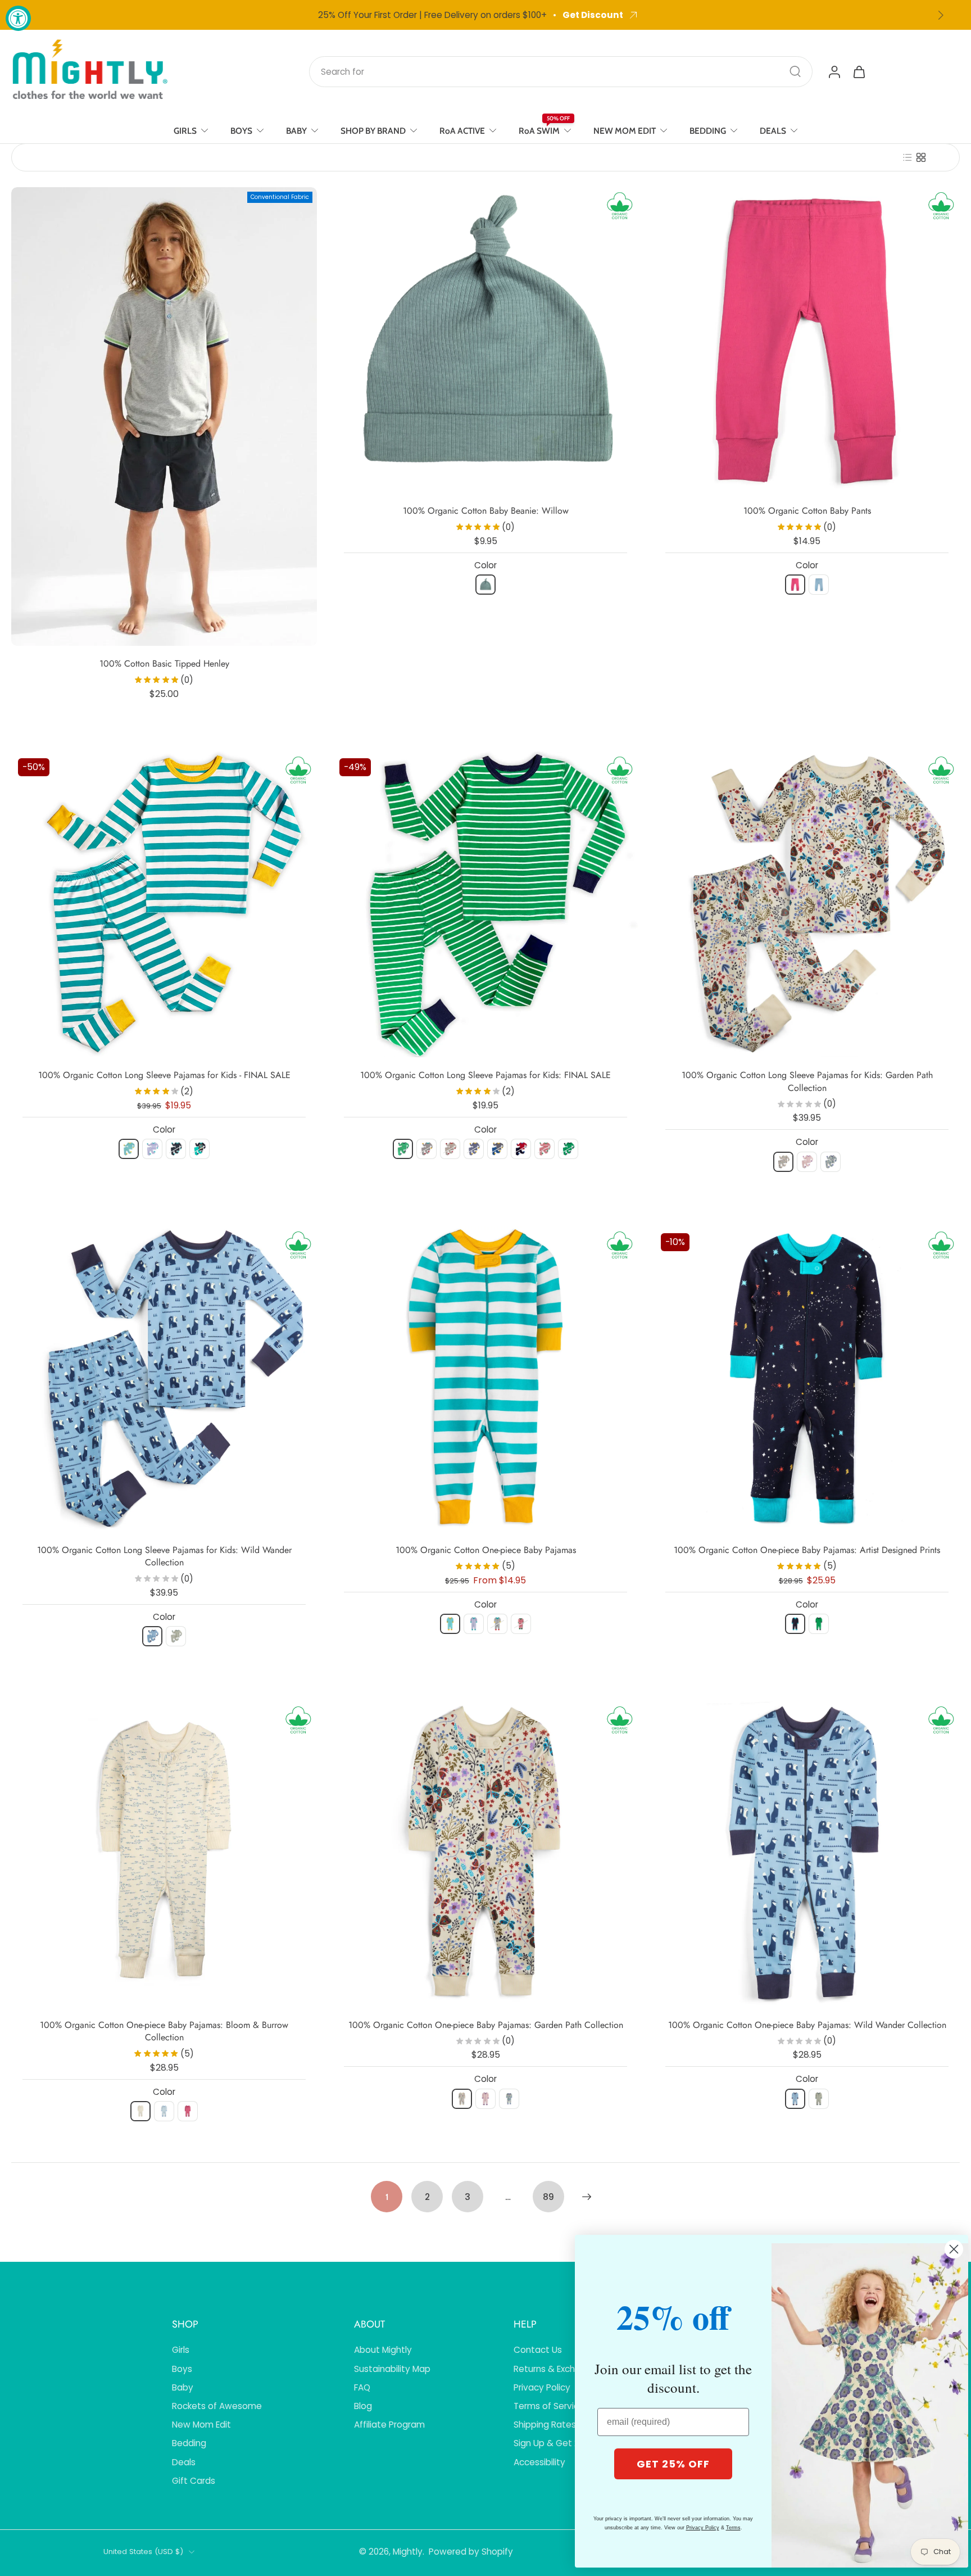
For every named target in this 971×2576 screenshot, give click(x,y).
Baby (183, 2387)
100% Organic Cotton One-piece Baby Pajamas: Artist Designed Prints (807, 1550)
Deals (184, 2462)
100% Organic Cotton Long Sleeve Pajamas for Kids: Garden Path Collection (807, 1081)
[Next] (587, 2197)
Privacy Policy (542, 2387)
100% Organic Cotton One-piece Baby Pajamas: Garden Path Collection (486, 2025)
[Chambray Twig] (164, 2111)
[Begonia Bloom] (188, 2111)
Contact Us (538, 2350)
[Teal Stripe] (129, 1149)
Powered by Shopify (471, 2552)
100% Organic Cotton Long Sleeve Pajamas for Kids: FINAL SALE (485, 1075)
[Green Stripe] (403, 1149)
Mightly (408, 2552)
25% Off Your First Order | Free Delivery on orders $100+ (432, 15)
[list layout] (908, 157)
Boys (182, 2369)
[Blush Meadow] (807, 1162)
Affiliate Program (389, 2425)
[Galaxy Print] (176, 1149)
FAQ (362, 2387)
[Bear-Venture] (152, 1636)
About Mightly (383, 2350)
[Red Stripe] (545, 1149)
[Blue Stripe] (497, 1149)
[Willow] (485, 585)
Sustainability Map (392, 2369)
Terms (733, 2528)
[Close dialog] (954, 2249)
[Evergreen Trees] (568, 1149)
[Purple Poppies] (831, 1162)
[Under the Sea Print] (199, 1149)
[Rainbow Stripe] (450, 1149)
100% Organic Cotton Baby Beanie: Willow (486, 511)
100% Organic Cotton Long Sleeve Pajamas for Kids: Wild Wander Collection (164, 1556)
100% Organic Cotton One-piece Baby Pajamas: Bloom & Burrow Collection (164, 2031)
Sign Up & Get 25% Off (561, 2443)
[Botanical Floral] (783, 1162)
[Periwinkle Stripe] (152, 1149)
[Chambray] (819, 585)
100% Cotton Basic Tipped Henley (164, 664)
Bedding (189, 2443)
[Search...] (795, 71)
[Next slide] (941, 15)
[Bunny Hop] (140, 2111)
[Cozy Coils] (176, 1636)
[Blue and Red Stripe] (521, 1149)
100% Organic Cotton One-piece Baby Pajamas (486, 1550)
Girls (181, 2350)
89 (548, 2197)
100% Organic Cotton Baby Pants (807, 511)
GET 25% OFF (673, 2464)
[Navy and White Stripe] (474, 1149)
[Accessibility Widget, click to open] (18, 18)
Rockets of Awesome (217, 2406)
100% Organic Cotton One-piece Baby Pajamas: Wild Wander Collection (807, 2025)
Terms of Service (549, 2406)
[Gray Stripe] (426, 1149)
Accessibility (539, 2462)
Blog (363, 2406)
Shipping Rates (545, 2425)
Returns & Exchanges (557, 2369)
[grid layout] (921, 157)
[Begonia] (795, 585)
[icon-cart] (859, 71)
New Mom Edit (201, 2425)
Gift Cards (194, 2481)
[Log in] (834, 71)
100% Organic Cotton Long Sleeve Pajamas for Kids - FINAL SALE (164, 1075)
